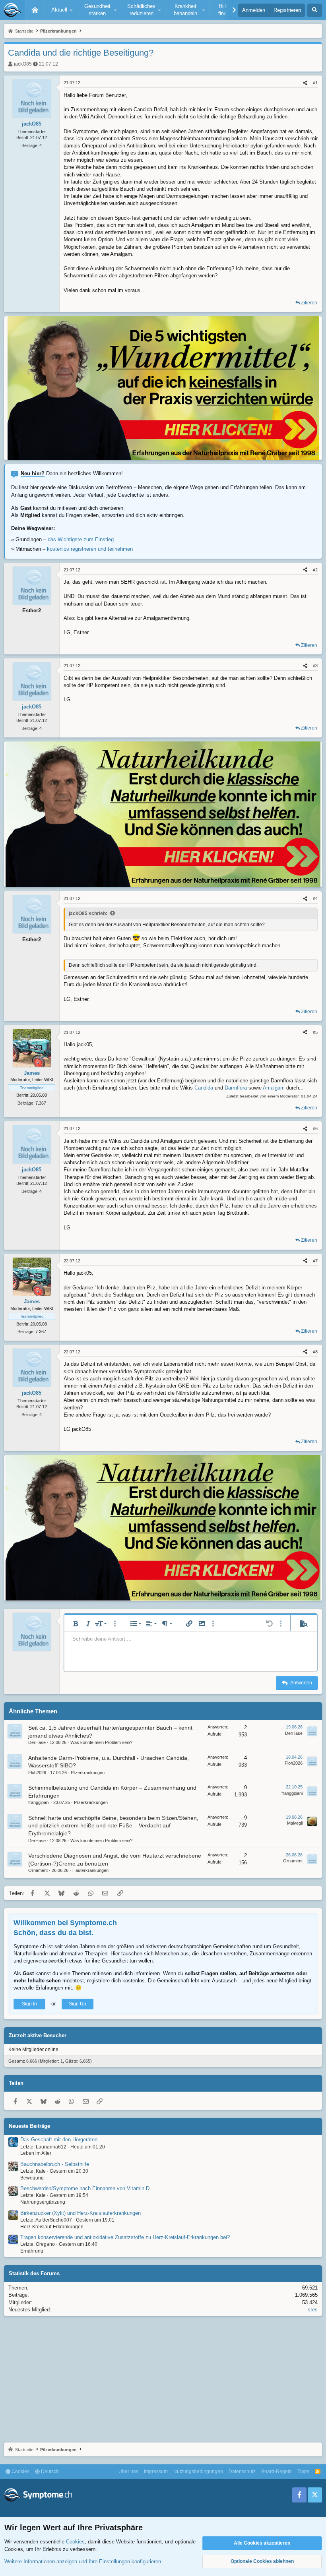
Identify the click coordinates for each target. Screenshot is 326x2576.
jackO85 (23, 64)
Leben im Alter (36, 2153)
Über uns (128, 2471)
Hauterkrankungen (90, 1870)
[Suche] (315, 10)
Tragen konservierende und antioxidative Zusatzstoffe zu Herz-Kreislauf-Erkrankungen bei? (125, 2237)
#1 (315, 83)
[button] (61, 10)
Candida (204, 1088)
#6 (315, 1128)
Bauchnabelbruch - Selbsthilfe (55, 2164)
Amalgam (274, 1088)
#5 (315, 1032)
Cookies (20, 2471)
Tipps (303, 2471)
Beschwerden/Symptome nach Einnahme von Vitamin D (85, 2188)
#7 (315, 1261)
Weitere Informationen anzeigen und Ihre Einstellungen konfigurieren (83, 2561)
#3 (315, 666)
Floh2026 (37, 1773)
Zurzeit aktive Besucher (38, 2035)
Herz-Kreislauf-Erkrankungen (52, 2227)
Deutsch (49, 2471)
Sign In (29, 2004)
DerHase (37, 1742)
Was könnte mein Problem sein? (101, 1742)
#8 (315, 1352)
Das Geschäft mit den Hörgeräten (59, 2140)
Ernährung (32, 2251)
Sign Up (78, 2004)
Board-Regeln (277, 2471)
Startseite (35, 10)
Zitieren (309, 303)
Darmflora (236, 1088)
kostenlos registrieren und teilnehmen (90, 549)
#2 (315, 570)
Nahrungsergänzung (43, 2202)
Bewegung (32, 2178)
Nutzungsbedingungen (198, 2471)
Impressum (156, 2471)
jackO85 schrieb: (88, 914)
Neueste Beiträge (29, 2126)
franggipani (39, 1802)
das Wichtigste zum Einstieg (81, 539)
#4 (315, 898)
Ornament (38, 1870)
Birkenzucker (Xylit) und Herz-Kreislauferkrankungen (81, 2213)
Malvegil (295, 1823)
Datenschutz (242, 2471)
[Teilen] (305, 83)
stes (313, 2310)
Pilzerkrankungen (88, 1773)
